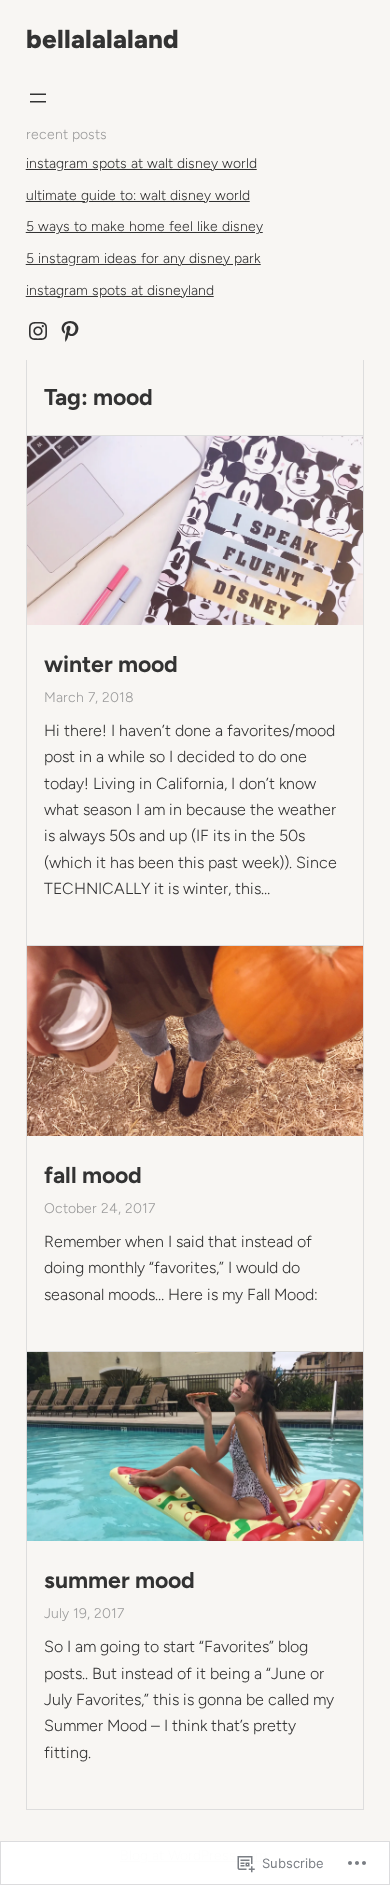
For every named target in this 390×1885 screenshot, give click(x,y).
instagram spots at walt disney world (141, 163)
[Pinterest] (70, 331)
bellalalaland (102, 39)
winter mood (111, 664)
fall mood (93, 1175)
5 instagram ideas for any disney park (143, 258)
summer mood (119, 1580)
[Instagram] (38, 331)
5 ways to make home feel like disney (144, 226)
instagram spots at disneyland (120, 290)
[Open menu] (38, 98)
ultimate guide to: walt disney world (138, 195)
